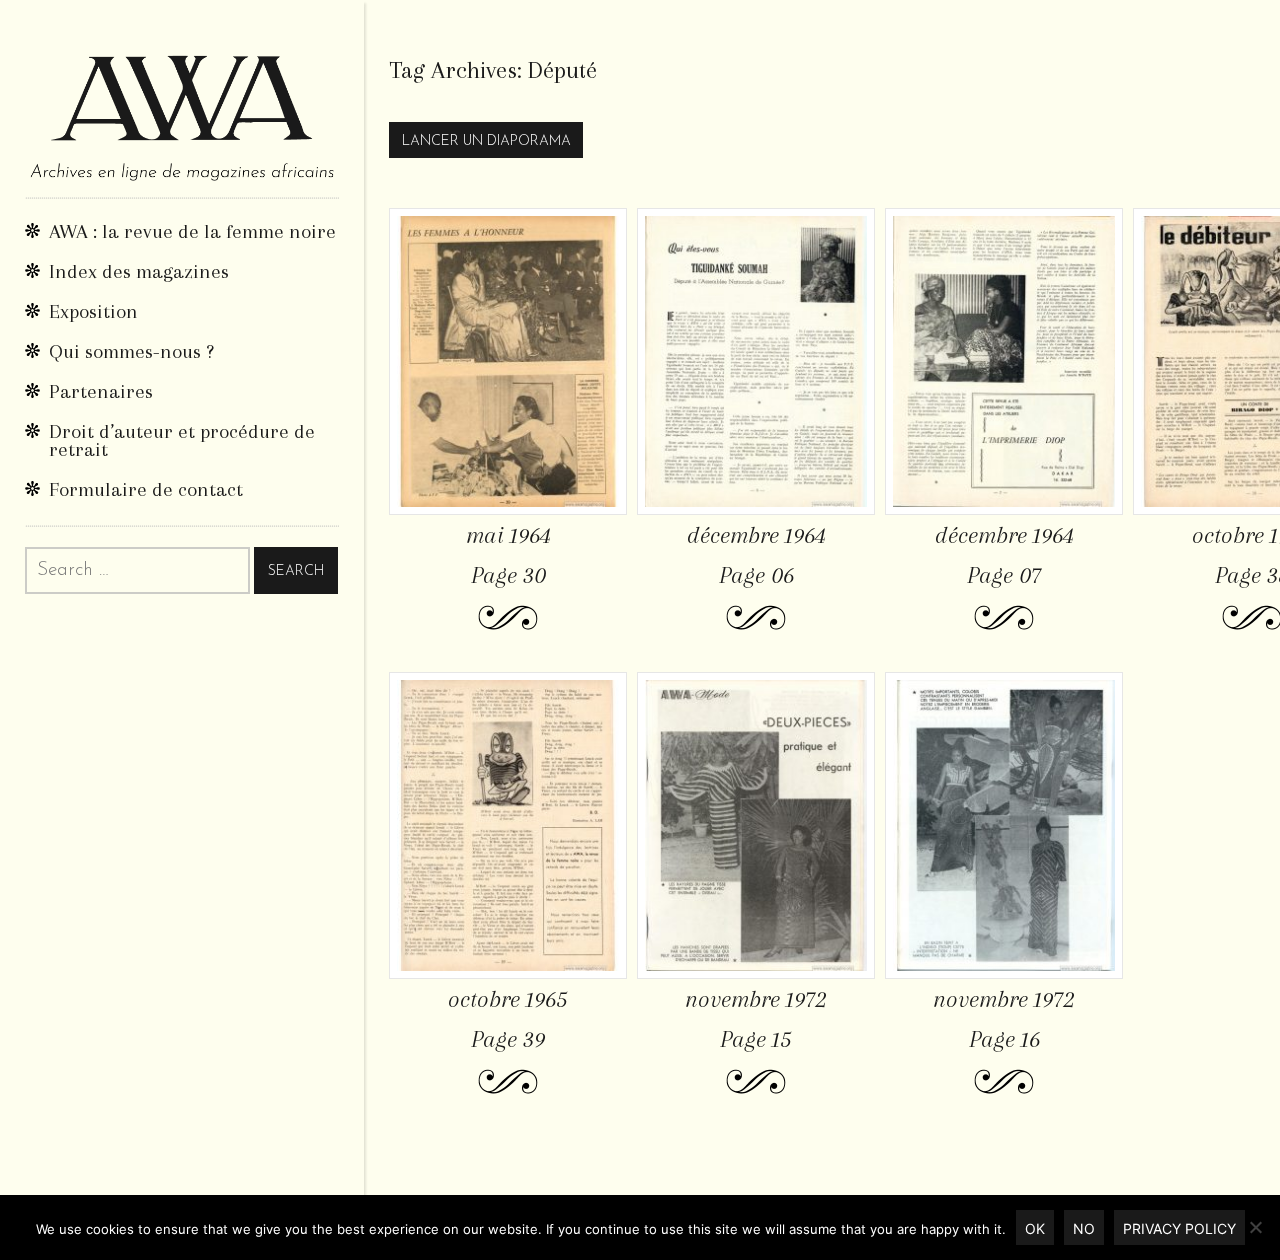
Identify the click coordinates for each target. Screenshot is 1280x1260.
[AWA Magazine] (182, 98)
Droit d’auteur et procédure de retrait (182, 440)
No (1084, 1228)
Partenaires (101, 391)
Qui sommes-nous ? (131, 351)
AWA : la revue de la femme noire (192, 231)
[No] (1255, 1227)
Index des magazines (139, 271)
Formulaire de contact (146, 489)
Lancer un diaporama (486, 141)
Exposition (93, 311)
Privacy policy (1179, 1228)
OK (1035, 1228)
